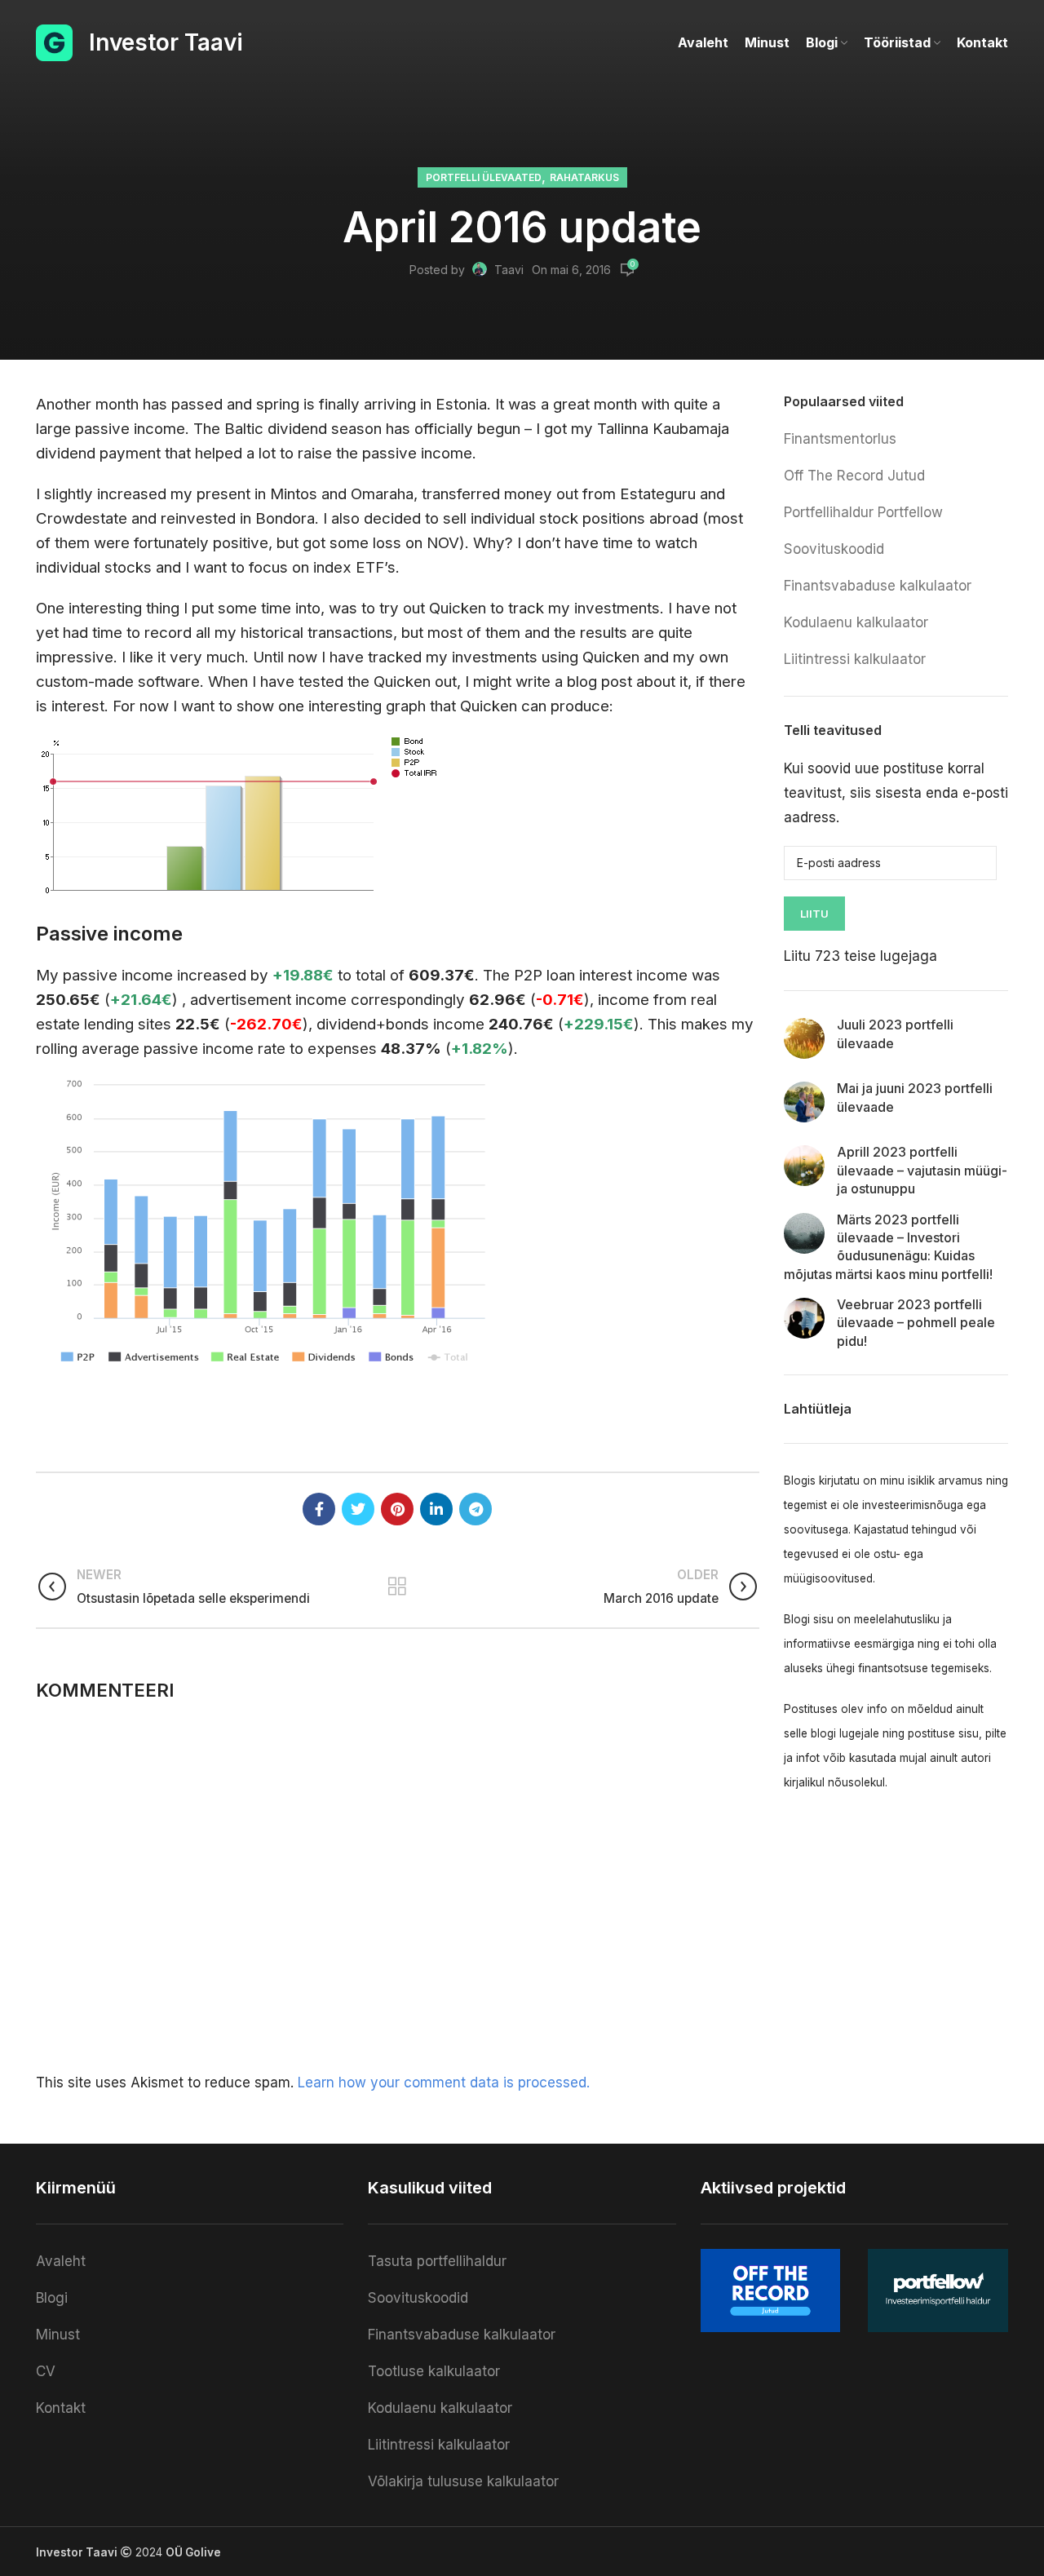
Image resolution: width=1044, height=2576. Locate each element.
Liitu (814, 914)
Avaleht (61, 2261)
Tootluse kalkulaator (434, 2371)
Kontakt (61, 2408)
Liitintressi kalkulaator (855, 659)
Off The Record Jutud (854, 476)
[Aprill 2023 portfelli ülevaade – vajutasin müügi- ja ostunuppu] (804, 1166)
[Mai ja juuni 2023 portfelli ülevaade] (804, 1102)
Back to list (398, 1587)
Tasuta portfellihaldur (437, 2261)
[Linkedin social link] (436, 1509)
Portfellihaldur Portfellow (863, 512)
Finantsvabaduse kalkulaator (878, 586)
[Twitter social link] (358, 1509)
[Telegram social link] (476, 1509)
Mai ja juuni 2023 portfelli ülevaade (915, 1097)
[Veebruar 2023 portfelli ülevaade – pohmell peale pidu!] (804, 1318)
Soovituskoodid (834, 549)
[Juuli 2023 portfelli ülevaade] (804, 1038)
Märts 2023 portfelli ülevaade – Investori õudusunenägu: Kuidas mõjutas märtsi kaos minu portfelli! (888, 1247)
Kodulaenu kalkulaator (856, 622)
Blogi (52, 2298)
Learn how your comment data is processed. (444, 2082)
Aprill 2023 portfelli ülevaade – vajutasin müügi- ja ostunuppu (922, 1170)
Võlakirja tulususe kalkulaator (463, 2481)
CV (46, 2371)
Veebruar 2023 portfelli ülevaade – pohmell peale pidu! (916, 1323)
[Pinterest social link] (397, 1509)
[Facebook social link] (319, 1509)
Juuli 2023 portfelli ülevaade (895, 1033)
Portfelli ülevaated (484, 177)
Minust (58, 2335)
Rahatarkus (584, 177)
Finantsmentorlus (840, 439)
